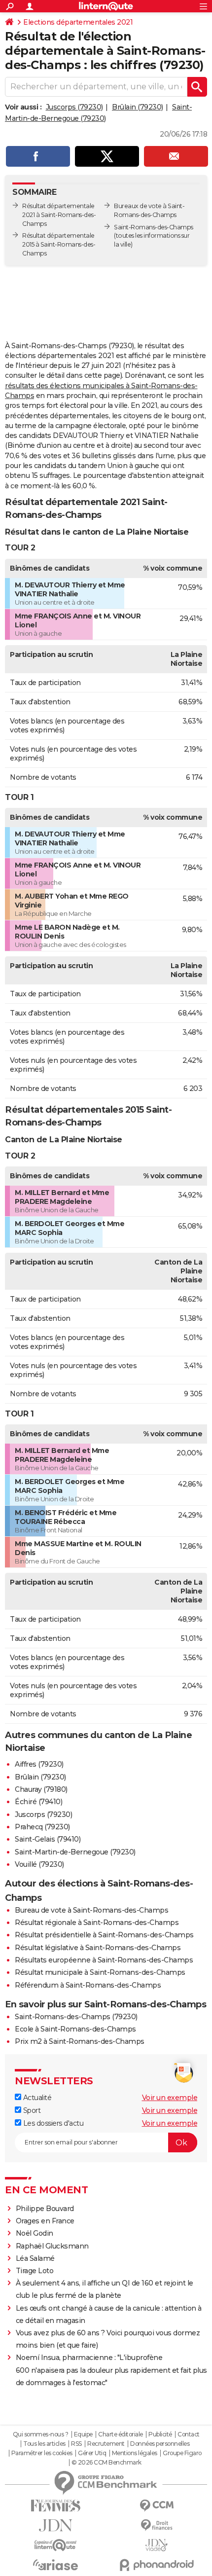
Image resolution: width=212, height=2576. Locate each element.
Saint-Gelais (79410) (48, 1839)
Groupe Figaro (182, 2453)
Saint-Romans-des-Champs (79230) (76, 2017)
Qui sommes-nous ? (41, 2434)
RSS (76, 2444)
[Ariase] (55, 2565)
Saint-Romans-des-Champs (154, 227)
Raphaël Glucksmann (52, 2246)
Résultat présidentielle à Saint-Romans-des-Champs (104, 1935)
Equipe (83, 2434)
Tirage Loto (35, 2271)
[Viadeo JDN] (157, 2545)
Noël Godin (35, 2233)
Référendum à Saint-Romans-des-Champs (88, 1985)
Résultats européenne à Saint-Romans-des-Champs (104, 1960)
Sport (31, 2110)
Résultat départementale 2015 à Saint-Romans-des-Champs (59, 244)
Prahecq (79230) (42, 1827)
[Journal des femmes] (55, 2506)
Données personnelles (160, 2444)
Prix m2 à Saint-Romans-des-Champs (80, 2041)
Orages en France (45, 2221)
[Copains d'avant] (55, 2545)
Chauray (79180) (41, 1789)
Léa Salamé (35, 2258)
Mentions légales (135, 2453)
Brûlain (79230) (138, 107)
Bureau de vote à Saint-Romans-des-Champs (91, 1910)
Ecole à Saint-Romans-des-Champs (75, 2029)
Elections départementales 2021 (78, 22)
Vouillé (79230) (39, 1864)
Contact (189, 2434)
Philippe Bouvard (45, 2209)
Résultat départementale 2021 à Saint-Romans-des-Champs (59, 215)
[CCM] (157, 2506)
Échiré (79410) (38, 1802)
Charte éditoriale (121, 2434)
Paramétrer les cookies (42, 2453)
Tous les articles (44, 2444)
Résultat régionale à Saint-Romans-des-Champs (97, 1923)
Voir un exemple (170, 2098)
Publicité (160, 2434)
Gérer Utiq (92, 2453)
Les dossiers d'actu (52, 2123)
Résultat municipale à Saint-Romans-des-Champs (100, 1972)
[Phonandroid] (157, 2565)
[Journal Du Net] (55, 2525)
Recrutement (106, 2444)
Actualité (36, 2098)
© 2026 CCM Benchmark (106, 2463)
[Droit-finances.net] (157, 2525)
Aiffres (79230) (39, 1764)
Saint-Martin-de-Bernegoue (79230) (75, 1852)
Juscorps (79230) (74, 107)
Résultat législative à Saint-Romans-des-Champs (98, 1948)
